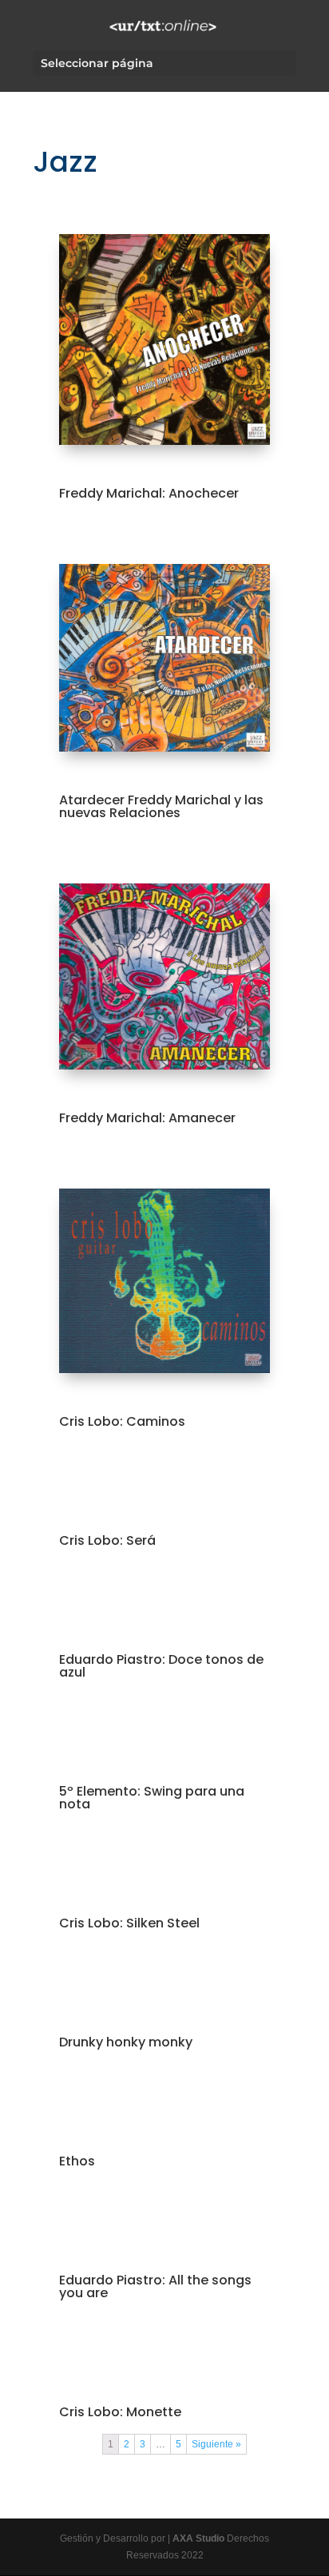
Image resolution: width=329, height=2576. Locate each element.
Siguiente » (216, 2444)
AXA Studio (200, 2538)
